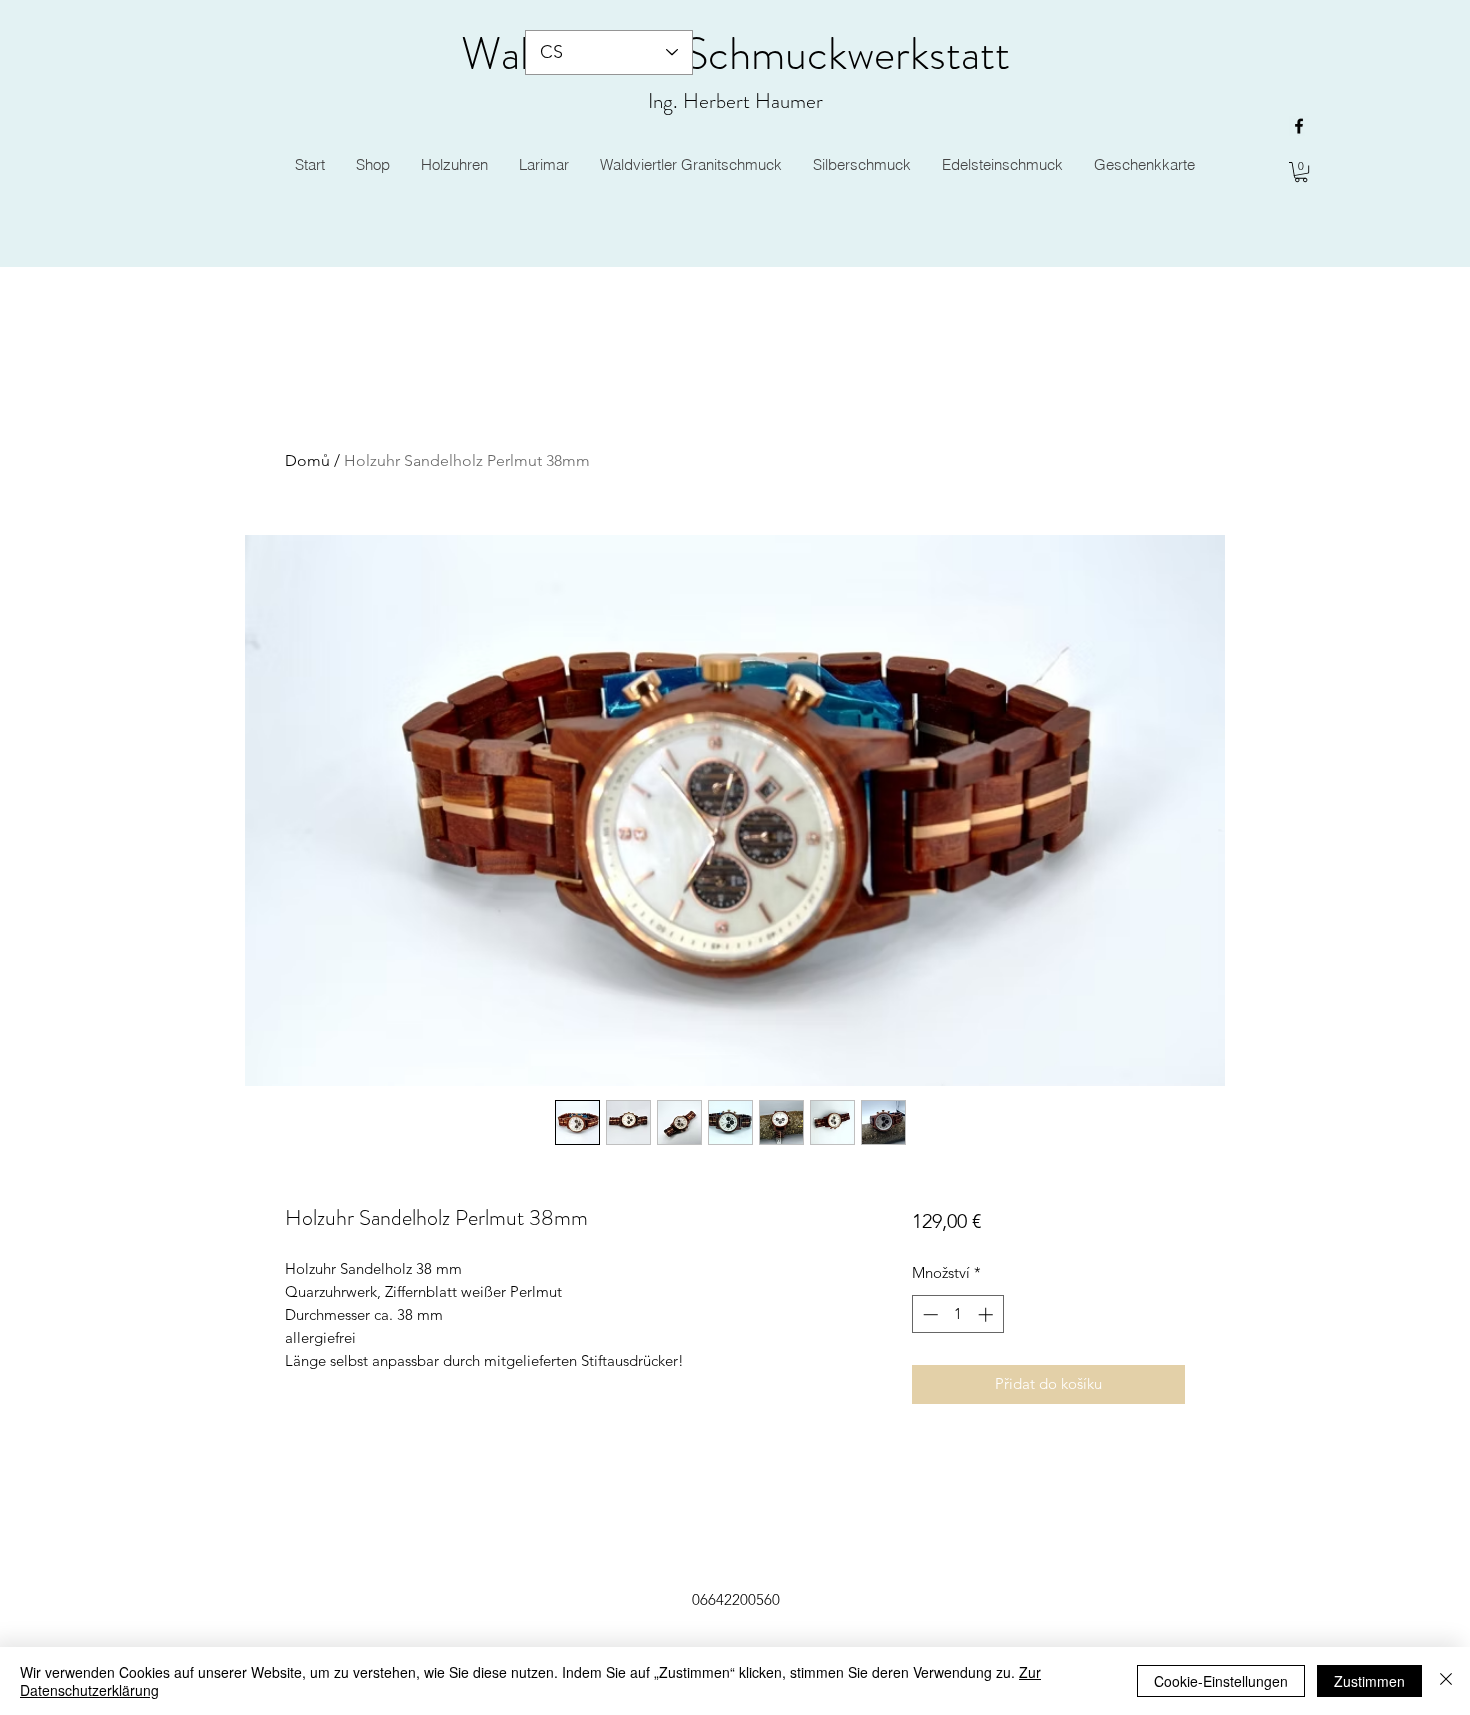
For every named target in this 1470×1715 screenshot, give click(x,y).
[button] (1301, 172)
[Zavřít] (1446, 1681)
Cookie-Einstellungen (1221, 1681)
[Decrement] (928, 1314)
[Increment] (987, 1314)
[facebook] (1299, 126)
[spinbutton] (957, 1314)
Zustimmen (1369, 1681)
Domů (307, 460)
